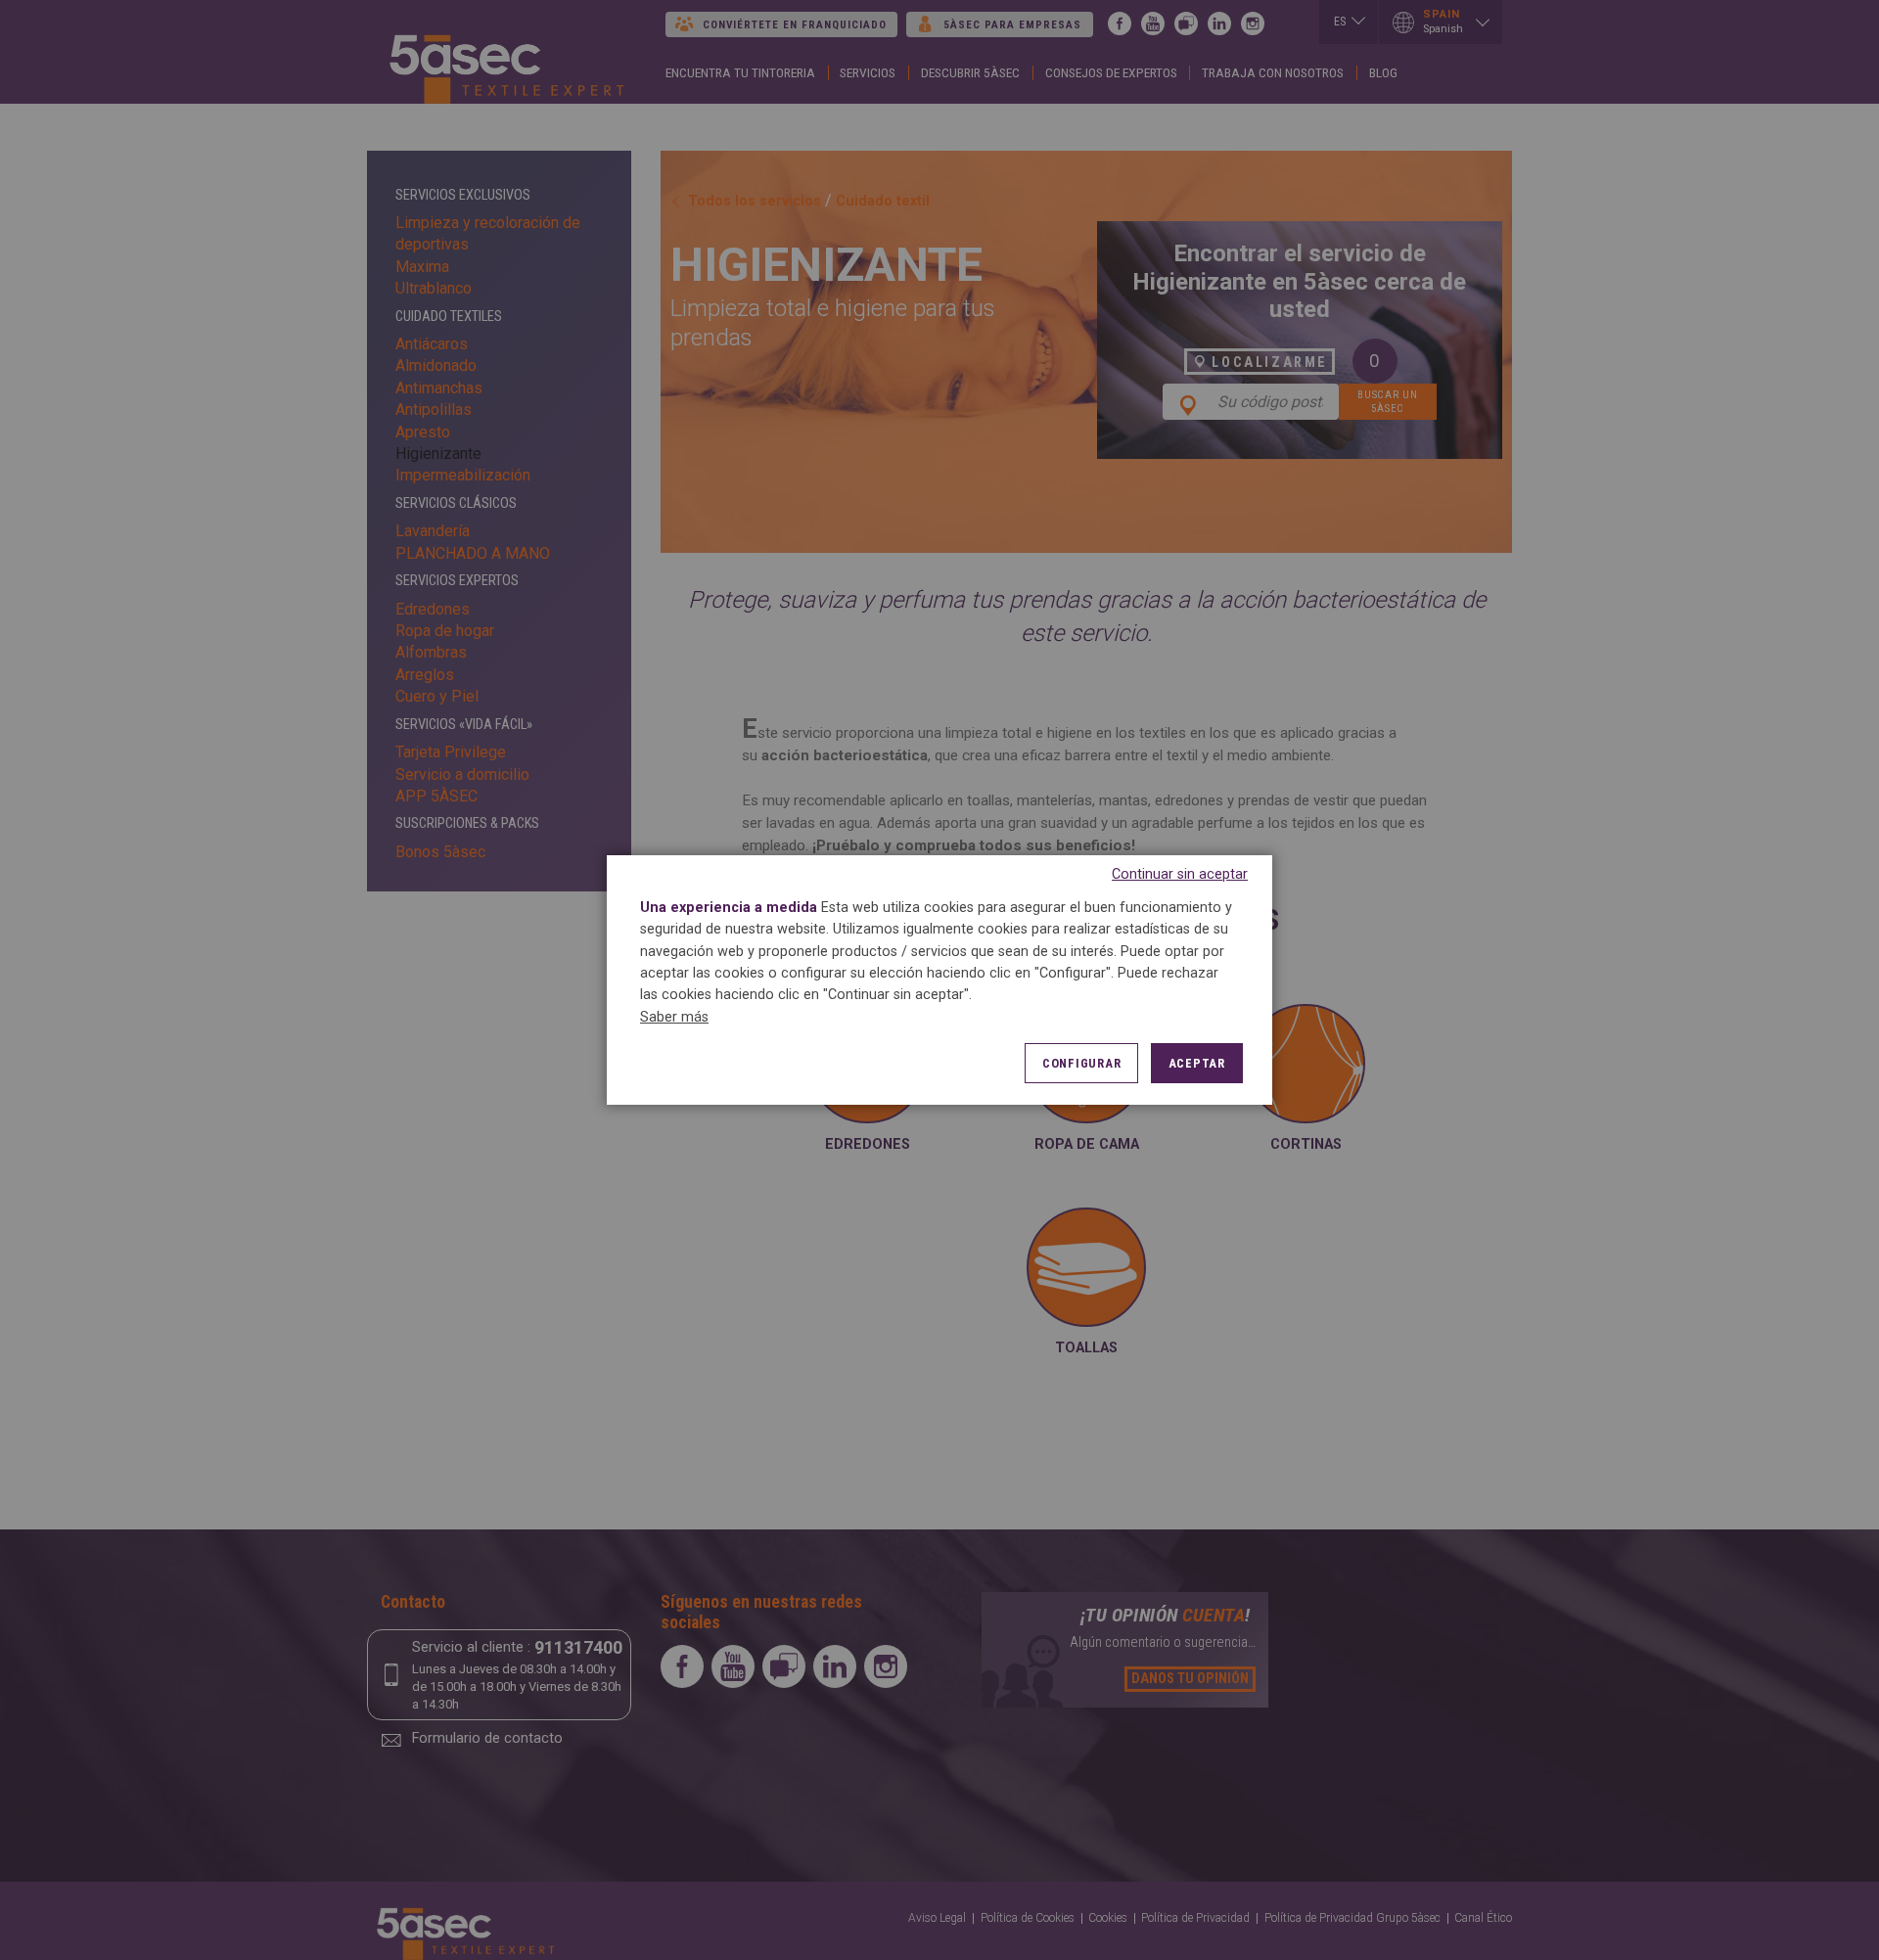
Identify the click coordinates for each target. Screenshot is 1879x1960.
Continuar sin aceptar (1180, 874)
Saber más (674, 1017)
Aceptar (1197, 1063)
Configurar (1082, 1063)
